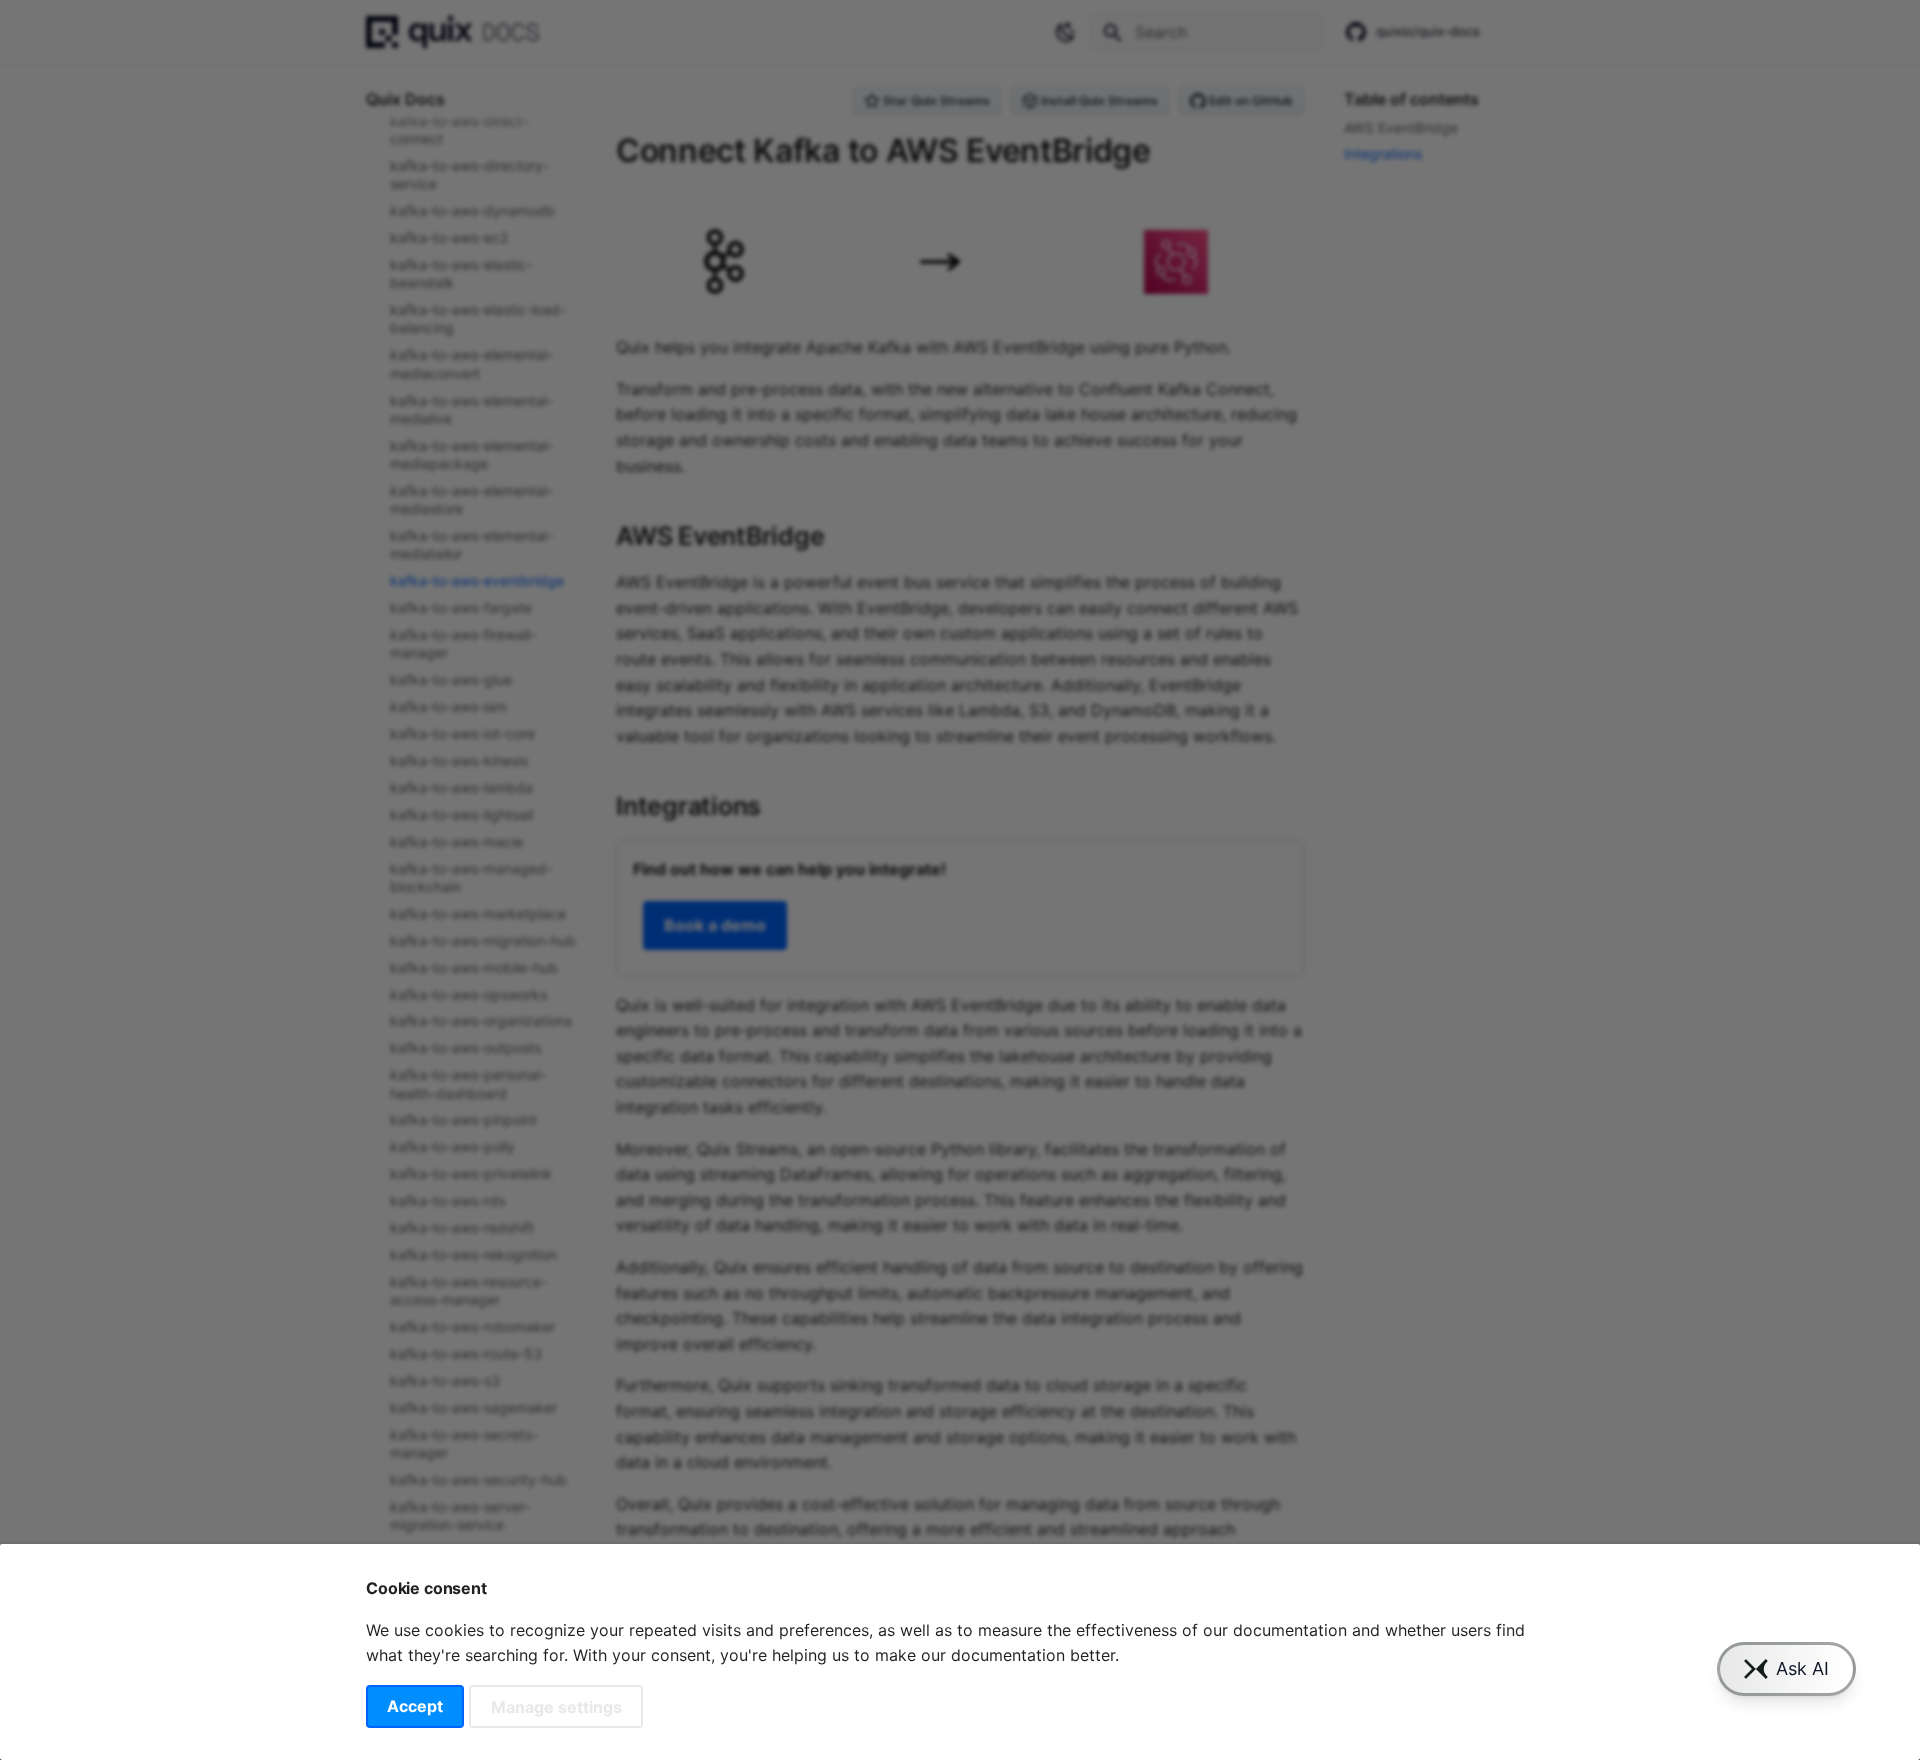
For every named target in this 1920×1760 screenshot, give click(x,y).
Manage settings (556, 1706)
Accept (415, 1706)
